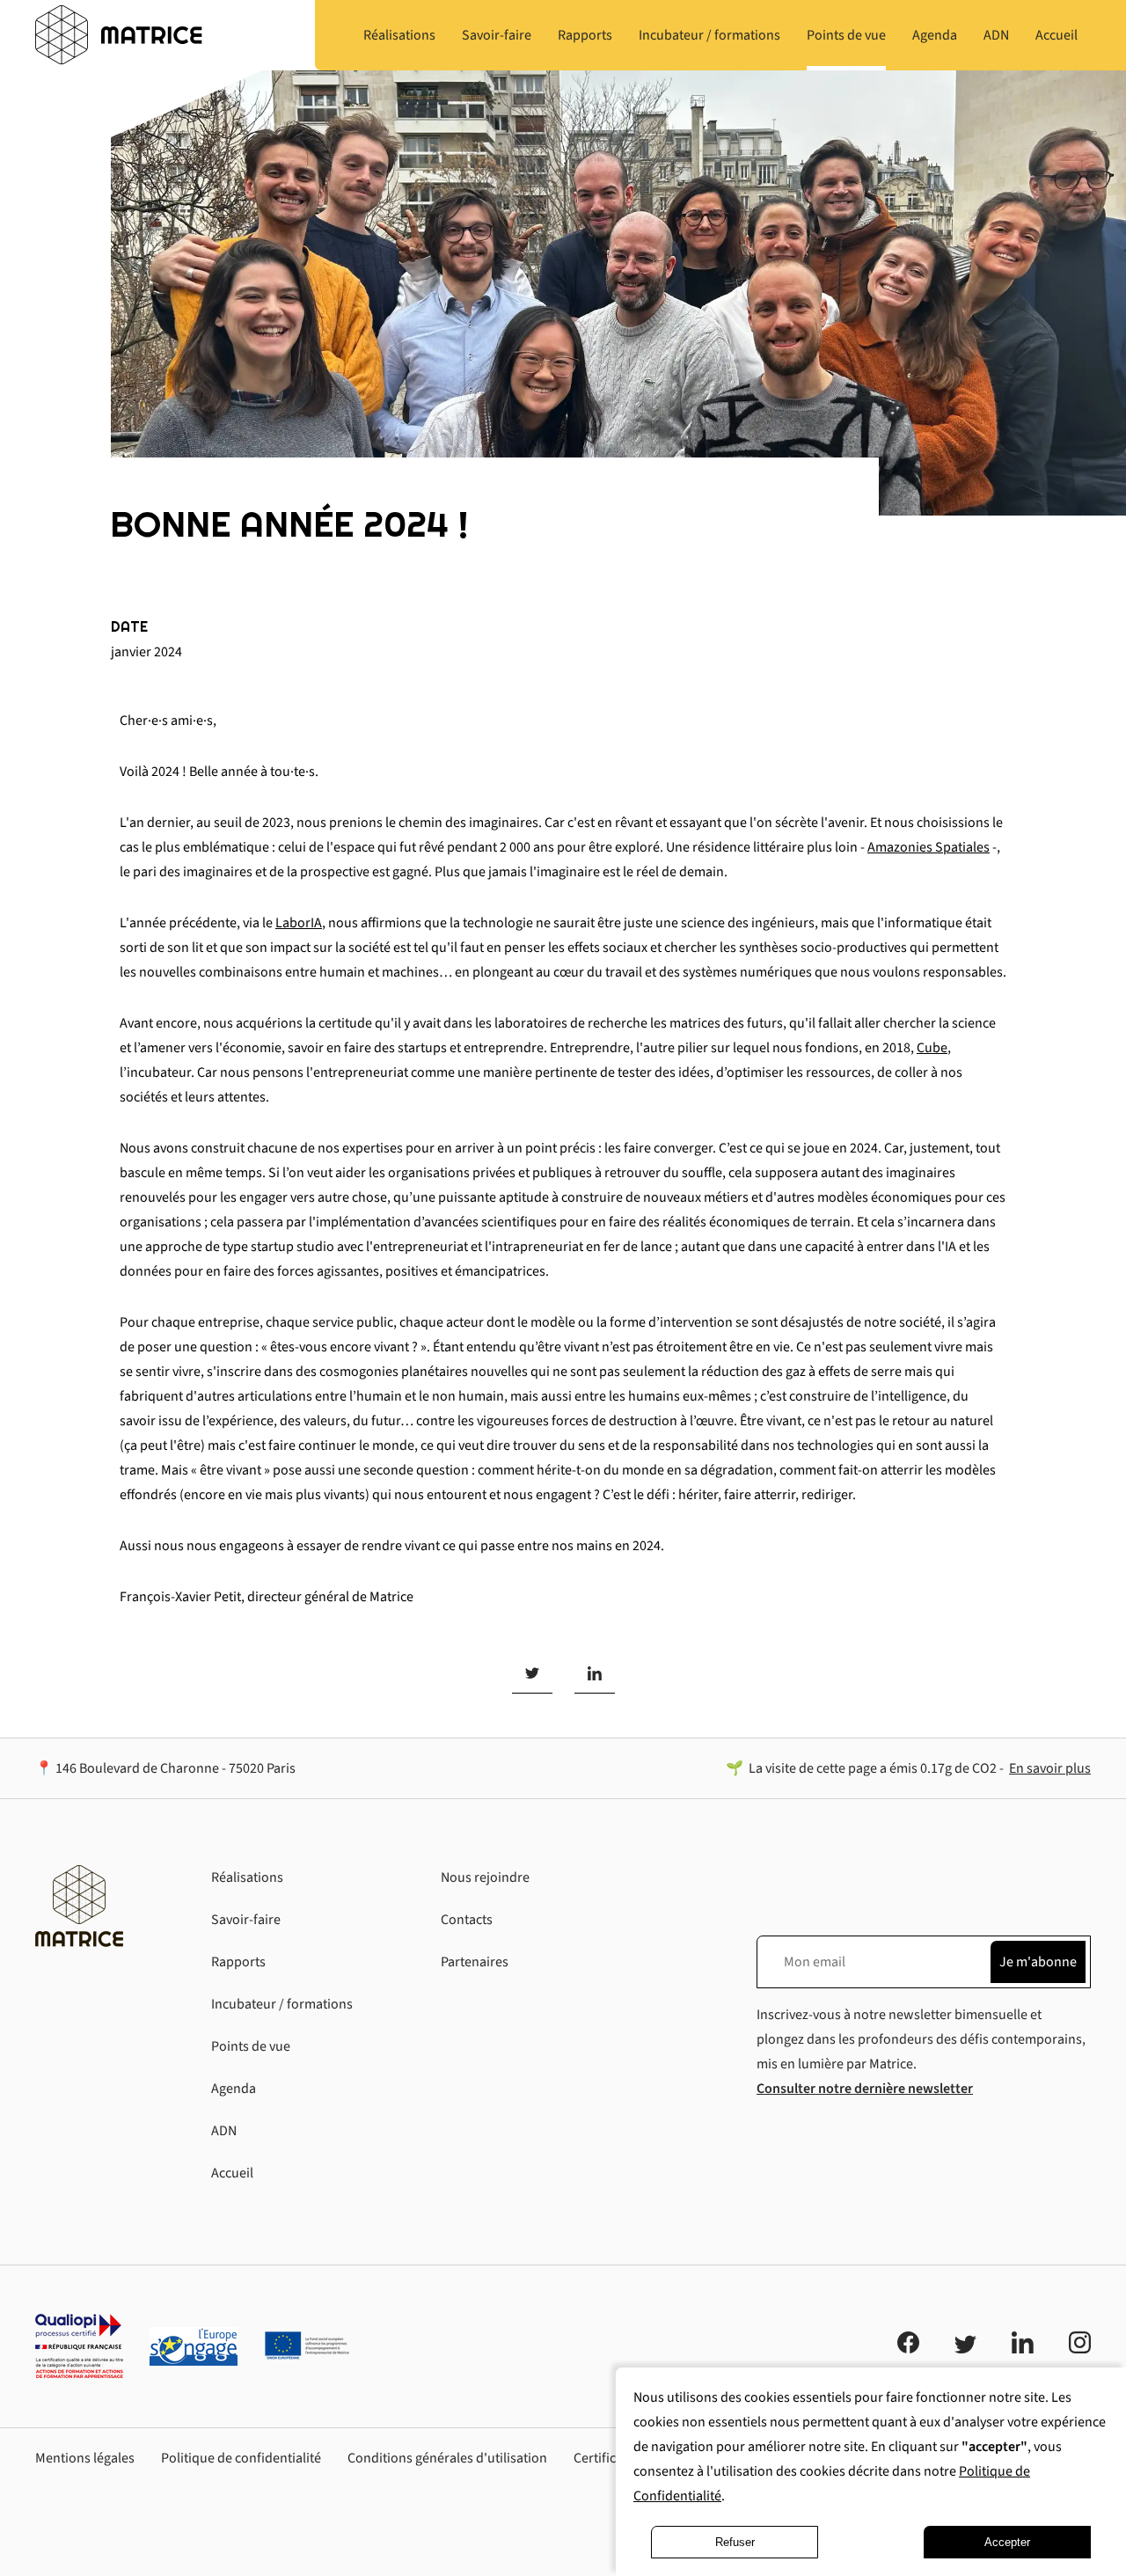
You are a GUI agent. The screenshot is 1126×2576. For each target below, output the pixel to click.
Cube (932, 1048)
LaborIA (299, 923)
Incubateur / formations (282, 2004)
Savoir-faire (246, 1920)
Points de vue (251, 2046)
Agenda (234, 2089)
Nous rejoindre (485, 1877)
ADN (224, 2131)
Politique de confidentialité (241, 2458)
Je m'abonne (1038, 1962)
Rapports (238, 1962)
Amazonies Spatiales (929, 847)
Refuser (735, 2542)
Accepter (1007, 2542)
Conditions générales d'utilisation (447, 2458)
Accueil (232, 2173)
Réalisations (247, 1877)
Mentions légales (85, 2458)
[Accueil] (119, 35)
